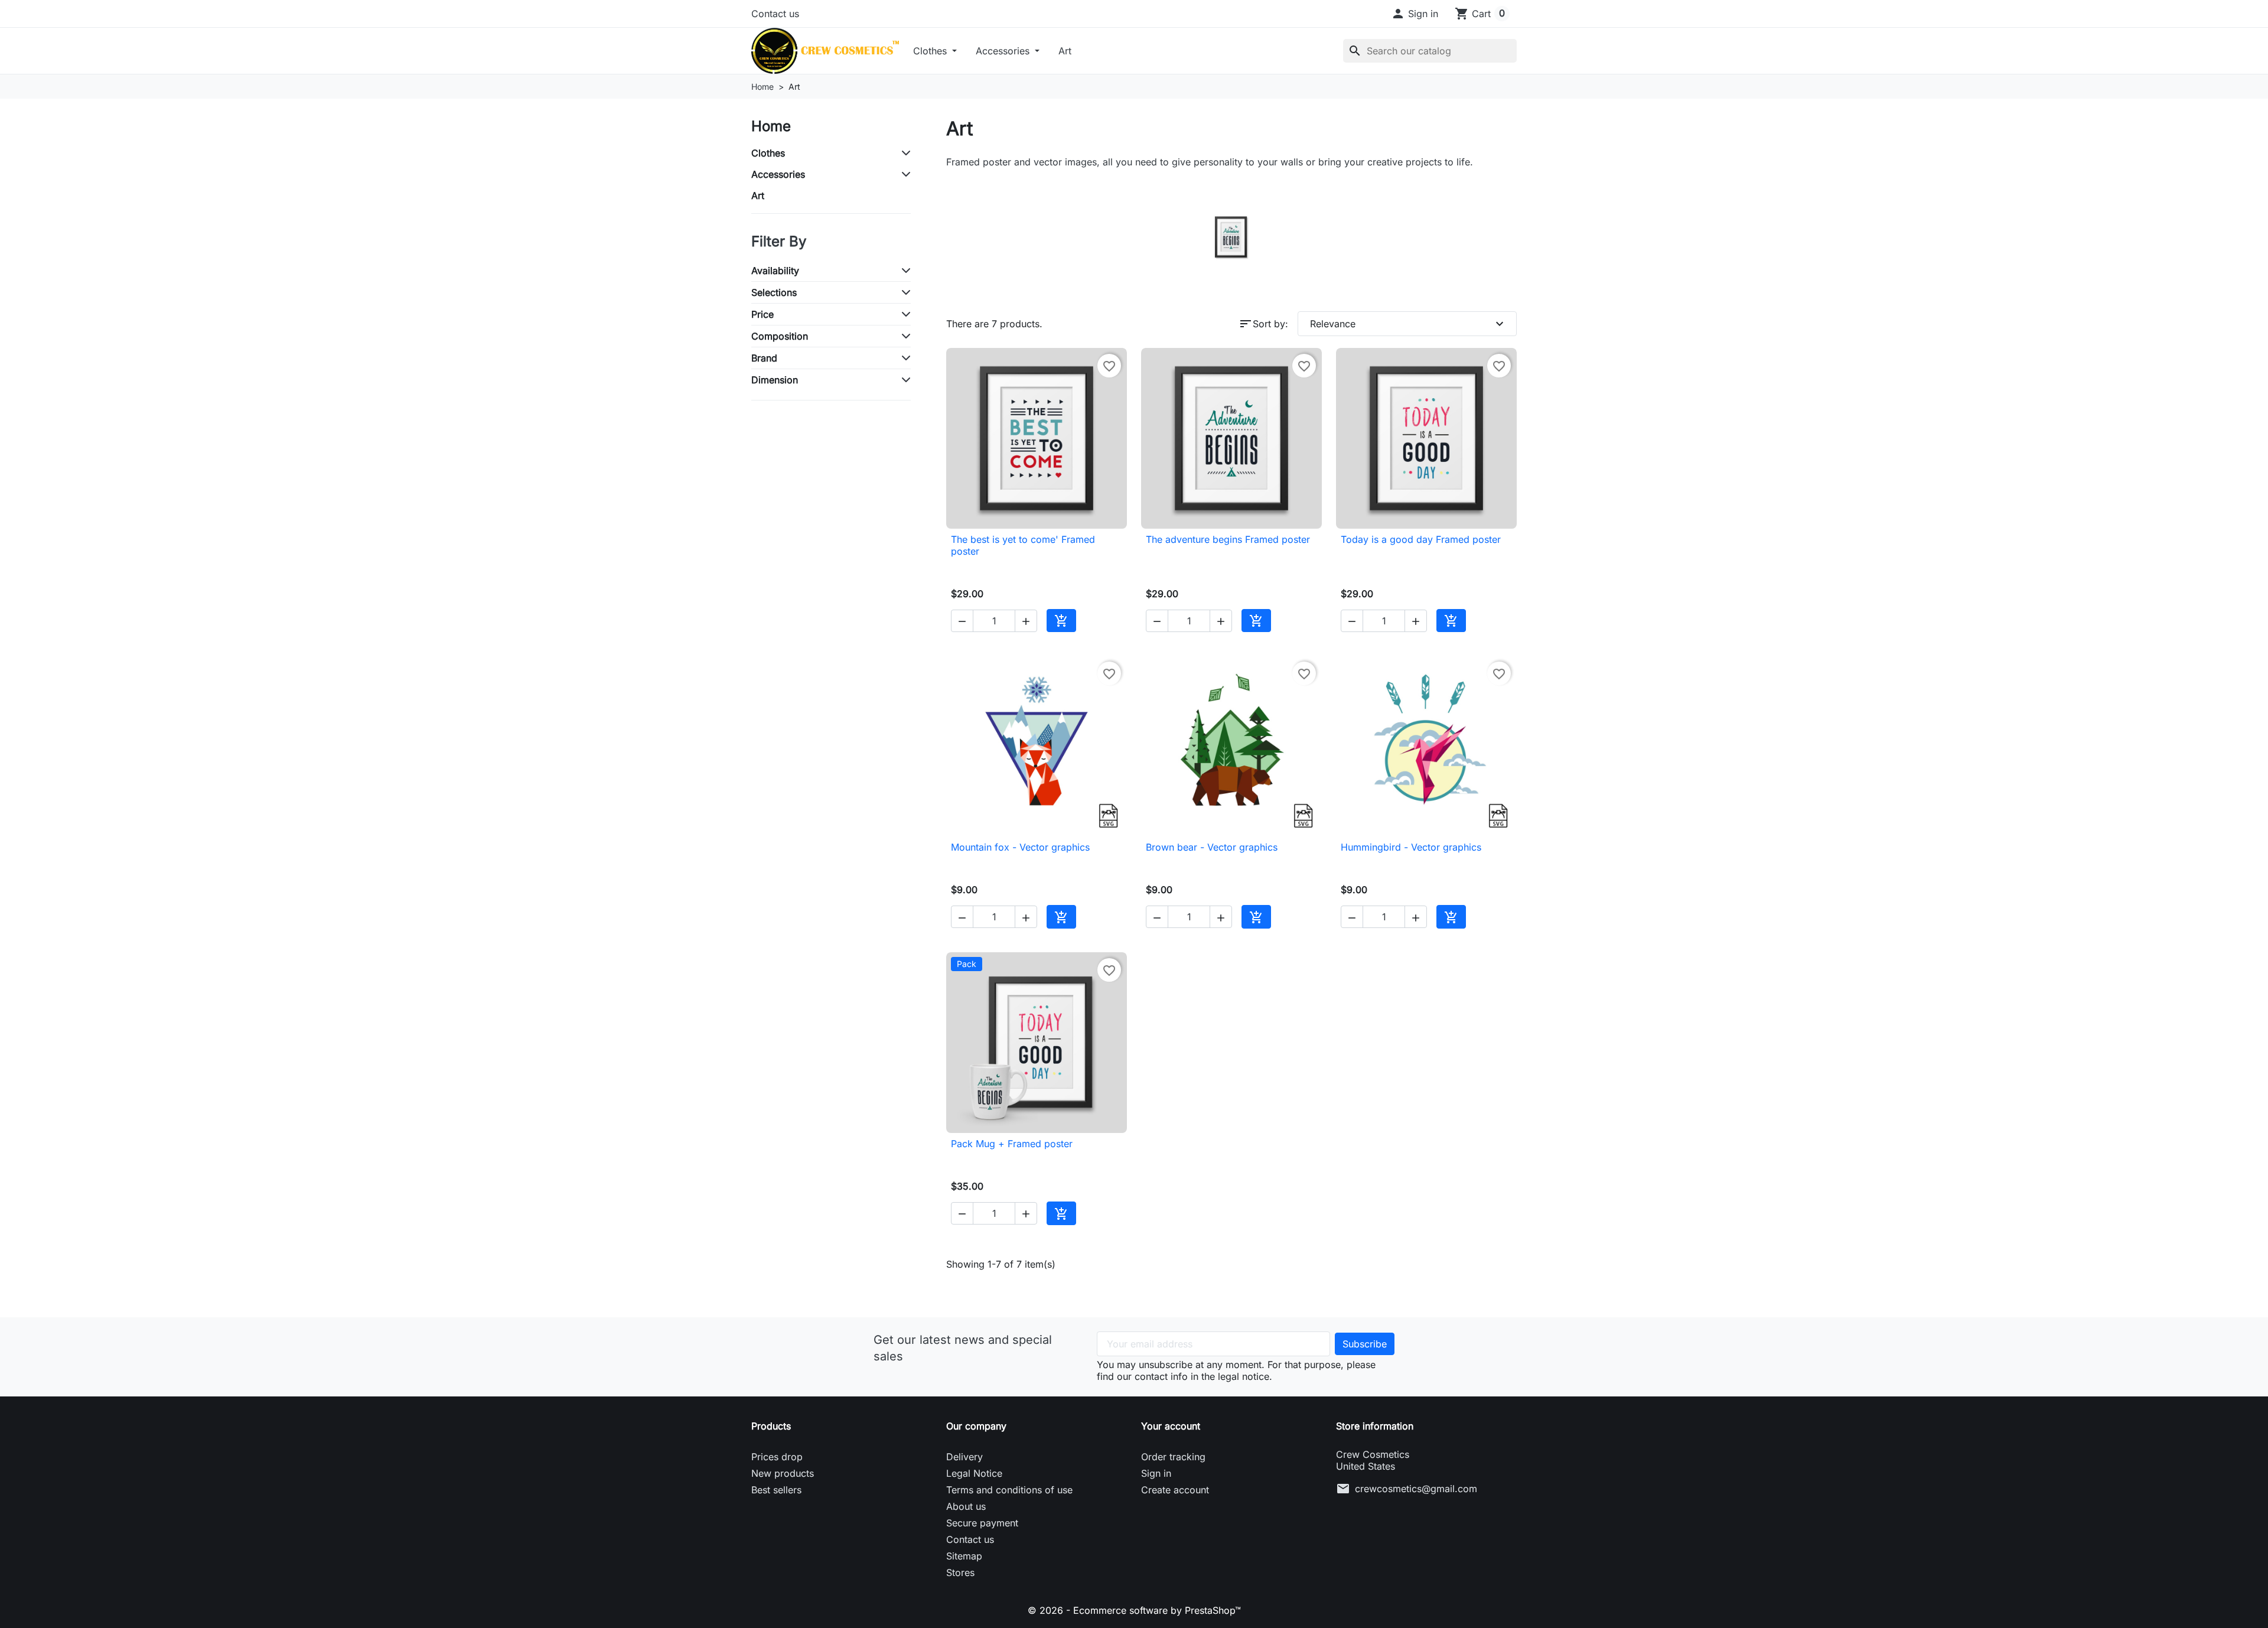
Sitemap (964, 1556)
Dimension (775, 380)
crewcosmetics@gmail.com (1416, 1489)
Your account (1171, 1426)
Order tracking (1173, 1457)
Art (1065, 51)
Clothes (931, 51)
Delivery (964, 1457)
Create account (1175, 1490)
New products (783, 1473)
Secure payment (982, 1523)
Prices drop (777, 1457)
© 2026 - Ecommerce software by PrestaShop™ (1134, 1610)
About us (966, 1506)
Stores (960, 1572)
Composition (780, 336)
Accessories (1004, 51)
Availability (775, 271)
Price (762, 314)
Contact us (775, 14)
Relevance (1408, 324)
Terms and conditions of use (1009, 1490)
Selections (774, 292)
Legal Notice (974, 1473)
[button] (1415, 14)
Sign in (1156, 1473)
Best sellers (776, 1490)
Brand (764, 358)
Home (771, 126)
